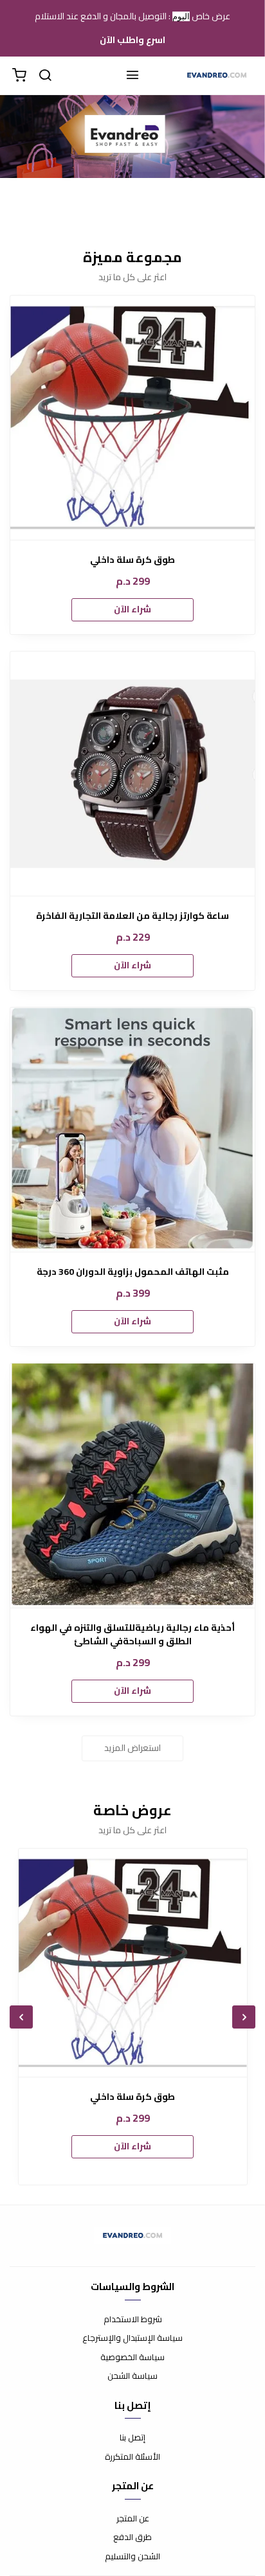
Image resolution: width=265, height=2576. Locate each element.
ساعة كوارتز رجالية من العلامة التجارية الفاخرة (132, 916)
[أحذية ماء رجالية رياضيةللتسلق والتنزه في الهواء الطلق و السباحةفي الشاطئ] (132, 1486)
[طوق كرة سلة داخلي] (132, 418)
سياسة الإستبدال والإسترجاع (132, 2338)
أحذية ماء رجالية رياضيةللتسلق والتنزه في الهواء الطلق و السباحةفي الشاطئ (132, 1635)
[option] (133, 2017)
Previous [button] (244, 2017)
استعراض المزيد (132, 1748)
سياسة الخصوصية (132, 2358)
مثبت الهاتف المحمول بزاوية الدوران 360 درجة (133, 1272)
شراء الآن (132, 609)
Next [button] (21, 2017)
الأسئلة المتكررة (132, 2457)
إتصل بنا (132, 2438)
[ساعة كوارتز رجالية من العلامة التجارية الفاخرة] (132, 774)
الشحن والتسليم (132, 2557)
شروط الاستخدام (133, 2320)
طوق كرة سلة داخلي (132, 560)
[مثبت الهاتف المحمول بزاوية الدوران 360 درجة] (132, 1130)
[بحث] (45, 76)
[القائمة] (132, 76)
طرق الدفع (132, 2537)
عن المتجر (133, 2519)
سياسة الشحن (132, 2376)
